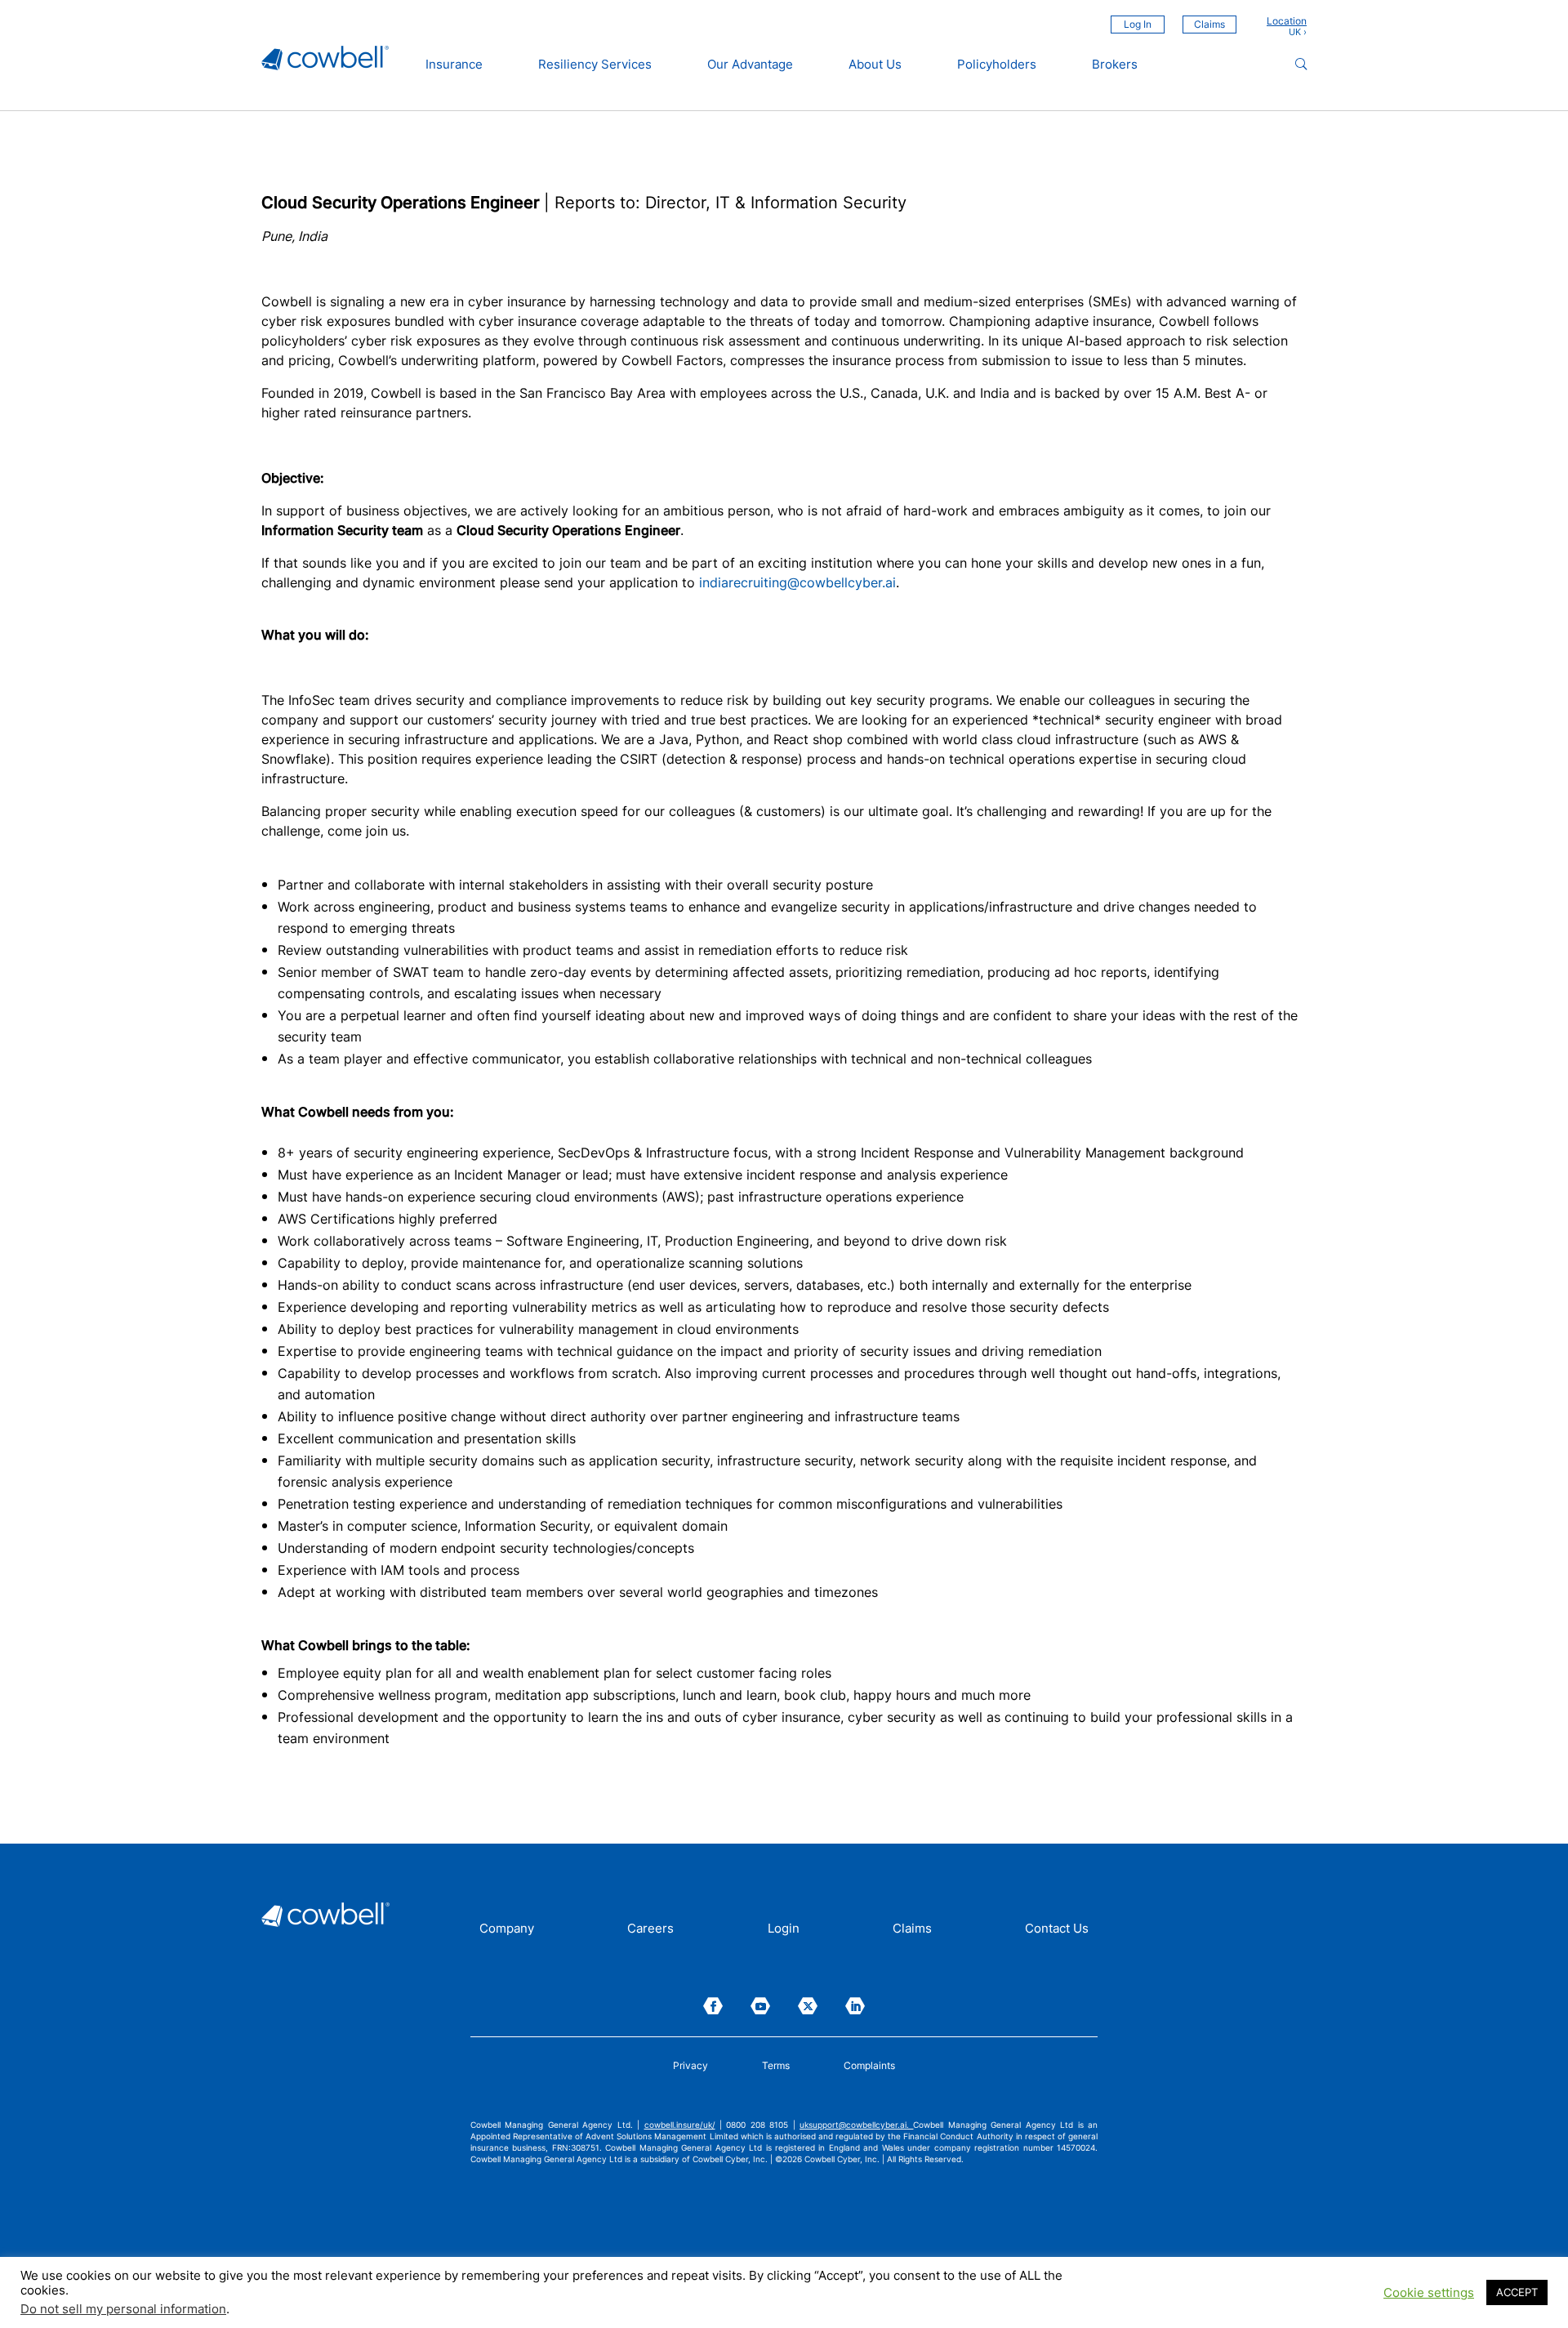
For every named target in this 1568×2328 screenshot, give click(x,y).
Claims (1209, 24)
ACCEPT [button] (1517, 2292)
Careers (650, 1929)
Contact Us (1057, 1929)
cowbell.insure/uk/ (680, 2125)
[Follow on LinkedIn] (855, 2006)
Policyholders (997, 65)
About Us (875, 65)
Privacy (690, 2066)
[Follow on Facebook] (713, 2006)
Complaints (869, 2066)
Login (784, 1929)
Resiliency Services (595, 65)
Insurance (454, 65)
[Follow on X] (808, 2006)
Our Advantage (750, 65)
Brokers (1115, 65)
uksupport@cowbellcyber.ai (853, 2125)
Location (1287, 21)
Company (507, 1929)
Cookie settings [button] (1429, 2293)
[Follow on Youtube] (760, 2006)
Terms (776, 2066)
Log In (1138, 24)
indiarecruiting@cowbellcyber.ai (797, 582)
